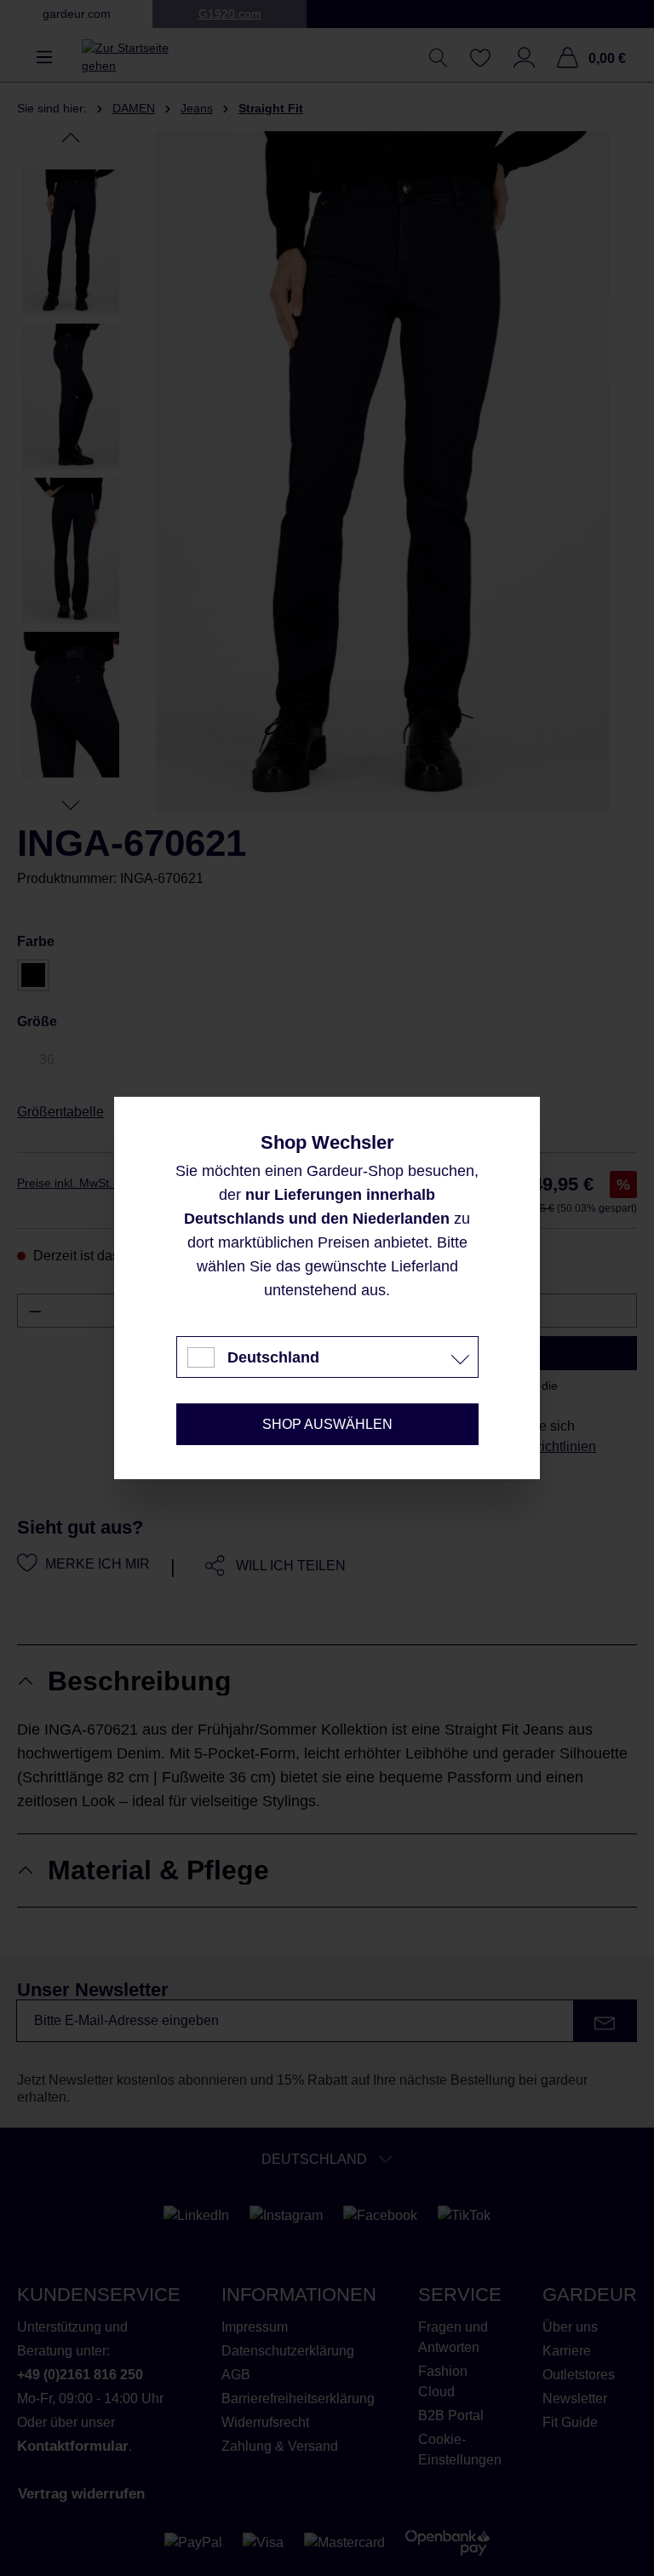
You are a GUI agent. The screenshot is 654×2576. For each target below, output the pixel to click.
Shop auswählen (327, 1424)
